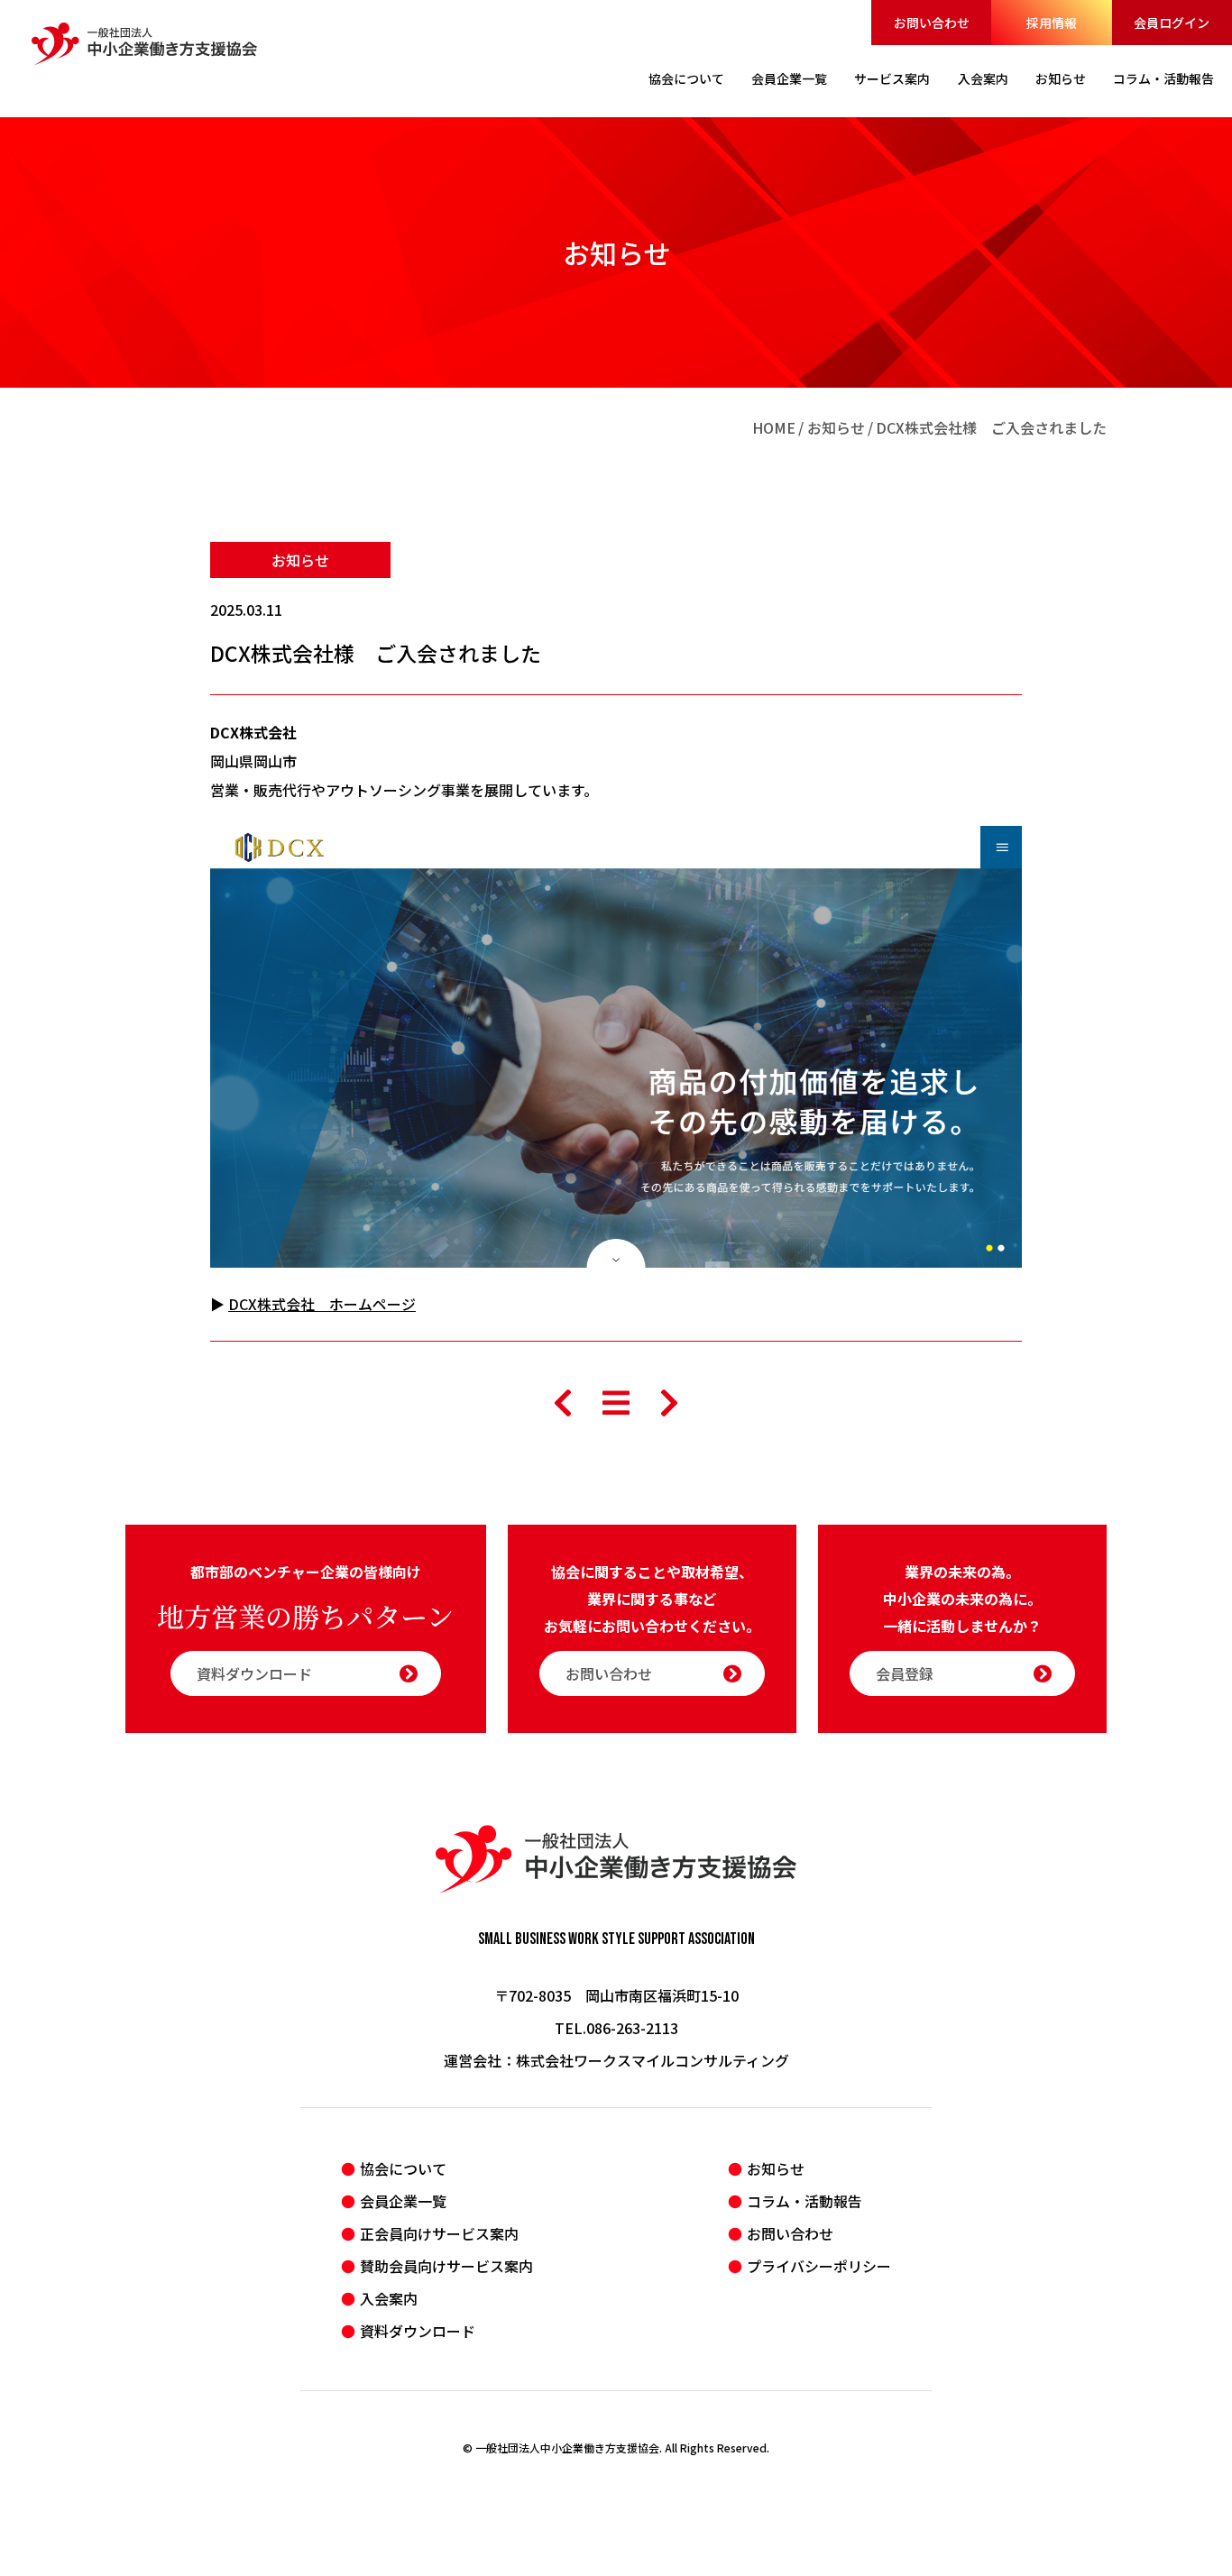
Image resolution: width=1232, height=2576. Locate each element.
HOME (774, 427)
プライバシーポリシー (819, 2266)
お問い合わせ (932, 23)
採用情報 (1052, 23)
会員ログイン (1172, 23)
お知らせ (836, 427)
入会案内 (389, 2298)
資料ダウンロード (254, 1673)
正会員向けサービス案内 (439, 2233)
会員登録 (905, 1673)
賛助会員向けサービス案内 (446, 2266)
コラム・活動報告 (804, 2201)
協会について (403, 2168)
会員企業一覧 (403, 2201)
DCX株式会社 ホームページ (322, 1304)
